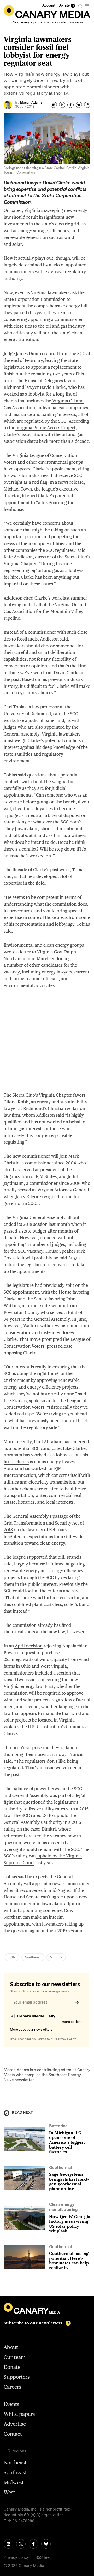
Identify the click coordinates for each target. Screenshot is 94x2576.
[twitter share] (62, 105)
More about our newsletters (31, 2030)
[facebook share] (70, 105)
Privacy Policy (66, 2039)
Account (49, 6)
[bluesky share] (79, 105)
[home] (47, 12)
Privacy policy (16, 2558)
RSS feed (43, 2558)
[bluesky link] (46, 2544)
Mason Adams (16, 2070)
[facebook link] (33, 2544)
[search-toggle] (80, 6)
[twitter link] (21, 2544)
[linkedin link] (8, 2544)
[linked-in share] (54, 105)
